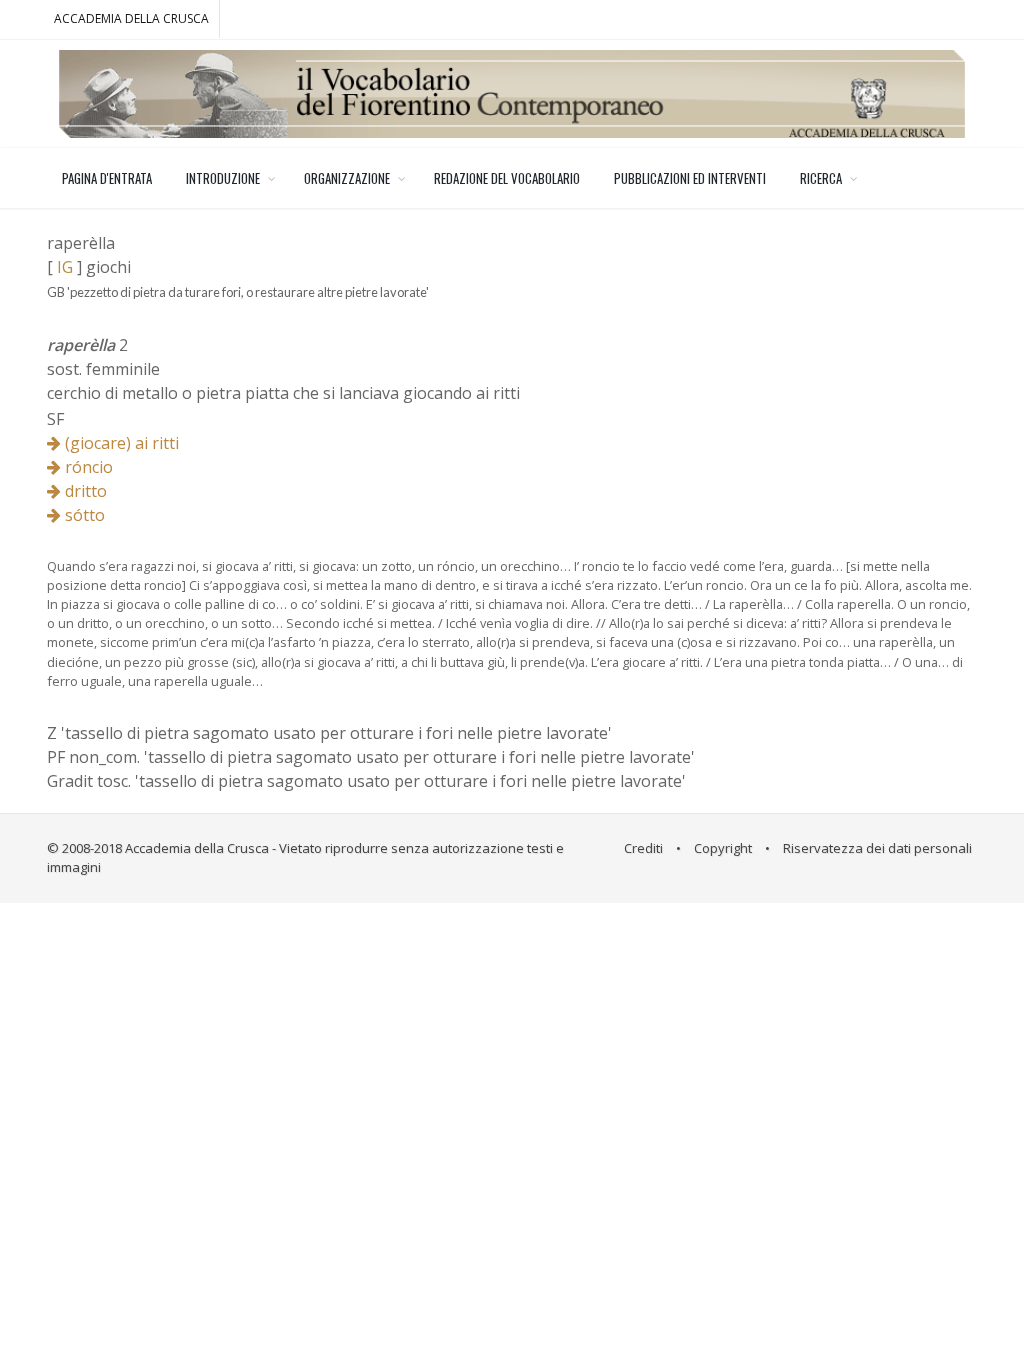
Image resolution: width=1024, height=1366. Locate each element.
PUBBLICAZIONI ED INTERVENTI (690, 178)
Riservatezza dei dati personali (877, 848)
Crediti (643, 848)
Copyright (723, 848)
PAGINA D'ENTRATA (107, 178)
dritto (84, 491)
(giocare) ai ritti (120, 443)
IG (65, 267)
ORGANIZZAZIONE (347, 178)
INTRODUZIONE (223, 178)
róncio (87, 467)
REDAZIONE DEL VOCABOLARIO (507, 178)
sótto (83, 515)
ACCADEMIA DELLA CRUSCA (131, 18)
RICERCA (821, 178)
